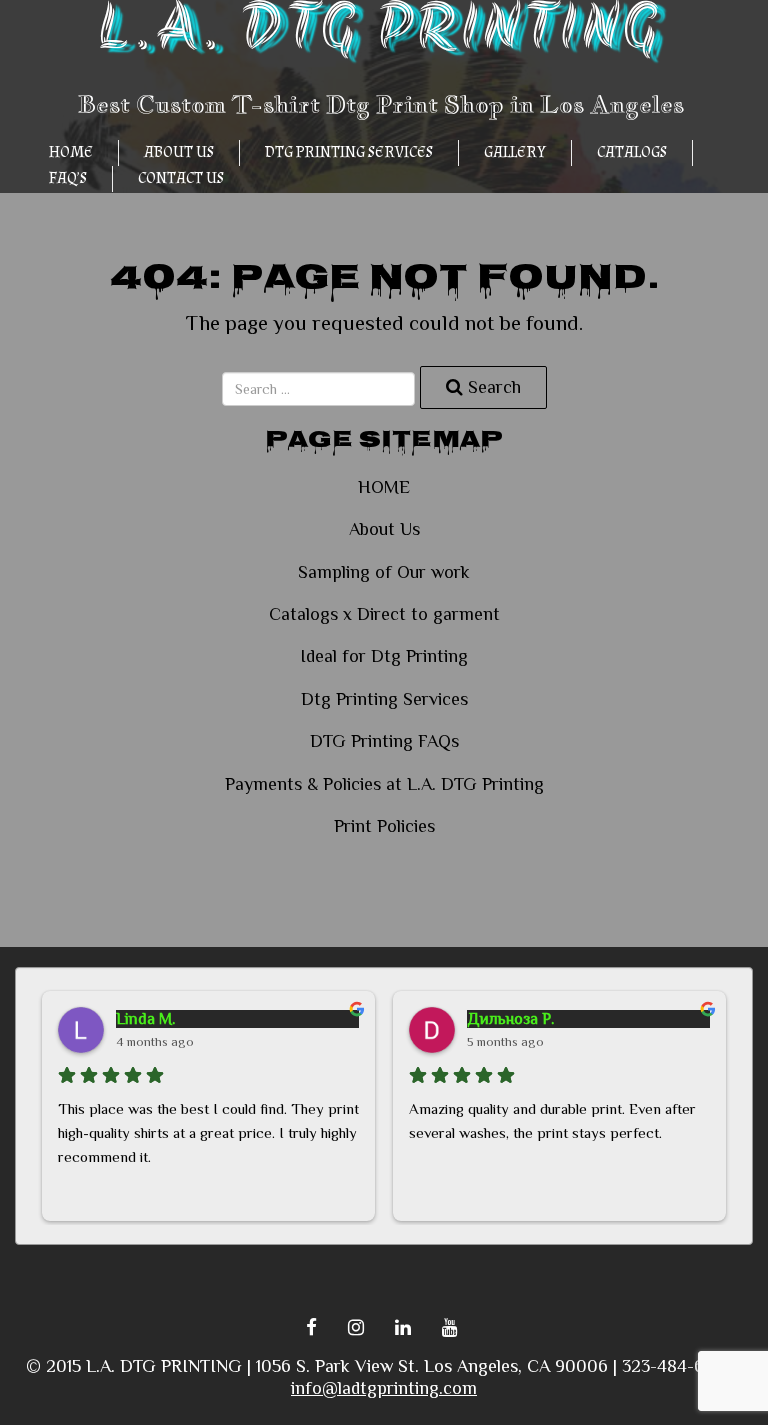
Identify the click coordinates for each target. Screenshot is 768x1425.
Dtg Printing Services (349, 152)
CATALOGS (632, 152)
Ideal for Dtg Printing (384, 656)
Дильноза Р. (510, 1019)
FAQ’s (68, 178)
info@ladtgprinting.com (384, 1388)
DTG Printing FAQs (384, 741)
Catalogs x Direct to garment (384, 614)
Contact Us (181, 178)
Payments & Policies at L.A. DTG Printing (384, 784)
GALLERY (515, 152)
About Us (179, 152)
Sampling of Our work (384, 572)
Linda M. (145, 1019)
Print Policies (384, 826)
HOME (71, 152)
